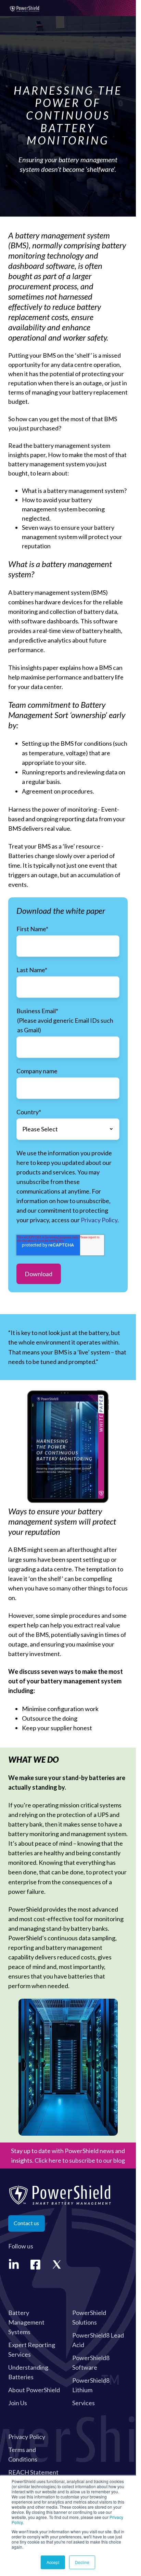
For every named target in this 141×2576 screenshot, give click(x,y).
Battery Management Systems (26, 2322)
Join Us (18, 2403)
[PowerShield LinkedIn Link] (14, 2265)
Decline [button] (82, 2562)
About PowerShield (34, 2390)
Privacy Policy (99, 1220)
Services (84, 2403)
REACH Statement (33, 2472)
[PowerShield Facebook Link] (35, 2265)
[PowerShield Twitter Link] (57, 2265)
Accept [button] (53, 2562)
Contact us (26, 2223)
